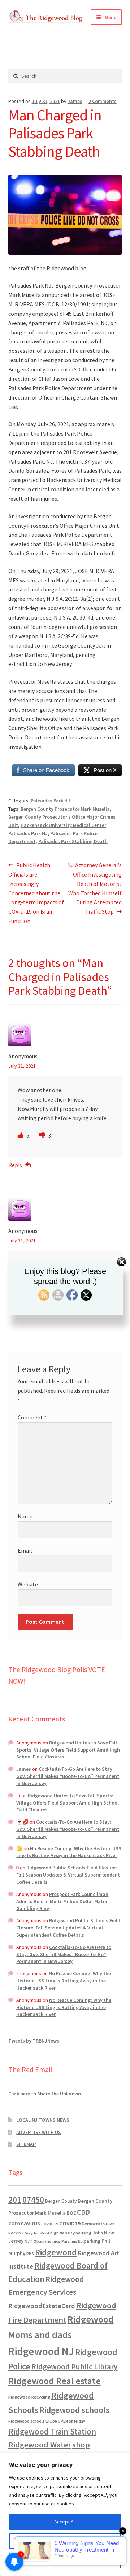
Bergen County (61, 2201)
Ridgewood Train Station (52, 2432)
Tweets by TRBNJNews (34, 2041)
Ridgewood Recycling (29, 2397)
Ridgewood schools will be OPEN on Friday (47, 2421)
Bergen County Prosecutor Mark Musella (65, 809)
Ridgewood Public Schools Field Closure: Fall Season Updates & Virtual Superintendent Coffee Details (68, 1875)
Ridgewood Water (40, 2445)
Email (25, 1550)
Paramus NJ (72, 2241)
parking (92, 2241)
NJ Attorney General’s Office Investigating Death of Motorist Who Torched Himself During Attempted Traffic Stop (94, 888)
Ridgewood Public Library (75, 2367)
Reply (15, 1165)
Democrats (93, 2224)
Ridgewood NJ (41, 2351)
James (75, 101)
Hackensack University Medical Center (63, 825)
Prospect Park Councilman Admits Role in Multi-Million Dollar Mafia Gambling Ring (62, 1901)
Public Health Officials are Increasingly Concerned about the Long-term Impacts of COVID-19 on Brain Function (36, 893)
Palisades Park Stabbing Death (73, 841)
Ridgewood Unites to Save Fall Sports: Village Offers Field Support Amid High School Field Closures (68, 1750)
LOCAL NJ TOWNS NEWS (43, 2120)
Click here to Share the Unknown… (48, 2094)
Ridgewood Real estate (55, 2381)
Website (28, 1584)
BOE (71, 2213)
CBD (83, 2212)
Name (25, 1516)
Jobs (98, 2233)
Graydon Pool (37, 2233)
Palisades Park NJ (50, 801)
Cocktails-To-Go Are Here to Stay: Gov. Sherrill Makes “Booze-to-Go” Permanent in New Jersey (68, 1776)
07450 (33, 2200)
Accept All (65, 2522)
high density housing (71, 2233)
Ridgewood (56, 2252)
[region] (65, 2514)
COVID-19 (50, 2224)
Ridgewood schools (74, 2410)
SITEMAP (26, 2144)
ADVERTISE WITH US (39, 2132)
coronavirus (24, 2223)
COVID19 (70, 2223)
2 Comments (103, 101)
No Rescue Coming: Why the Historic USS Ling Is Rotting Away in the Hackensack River (69, 1852)
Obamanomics (47, 2241)
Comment (32, 1417)
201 (15, 2200)
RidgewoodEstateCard (42, 2306)
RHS (30, 2254)
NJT (29, 2241)
